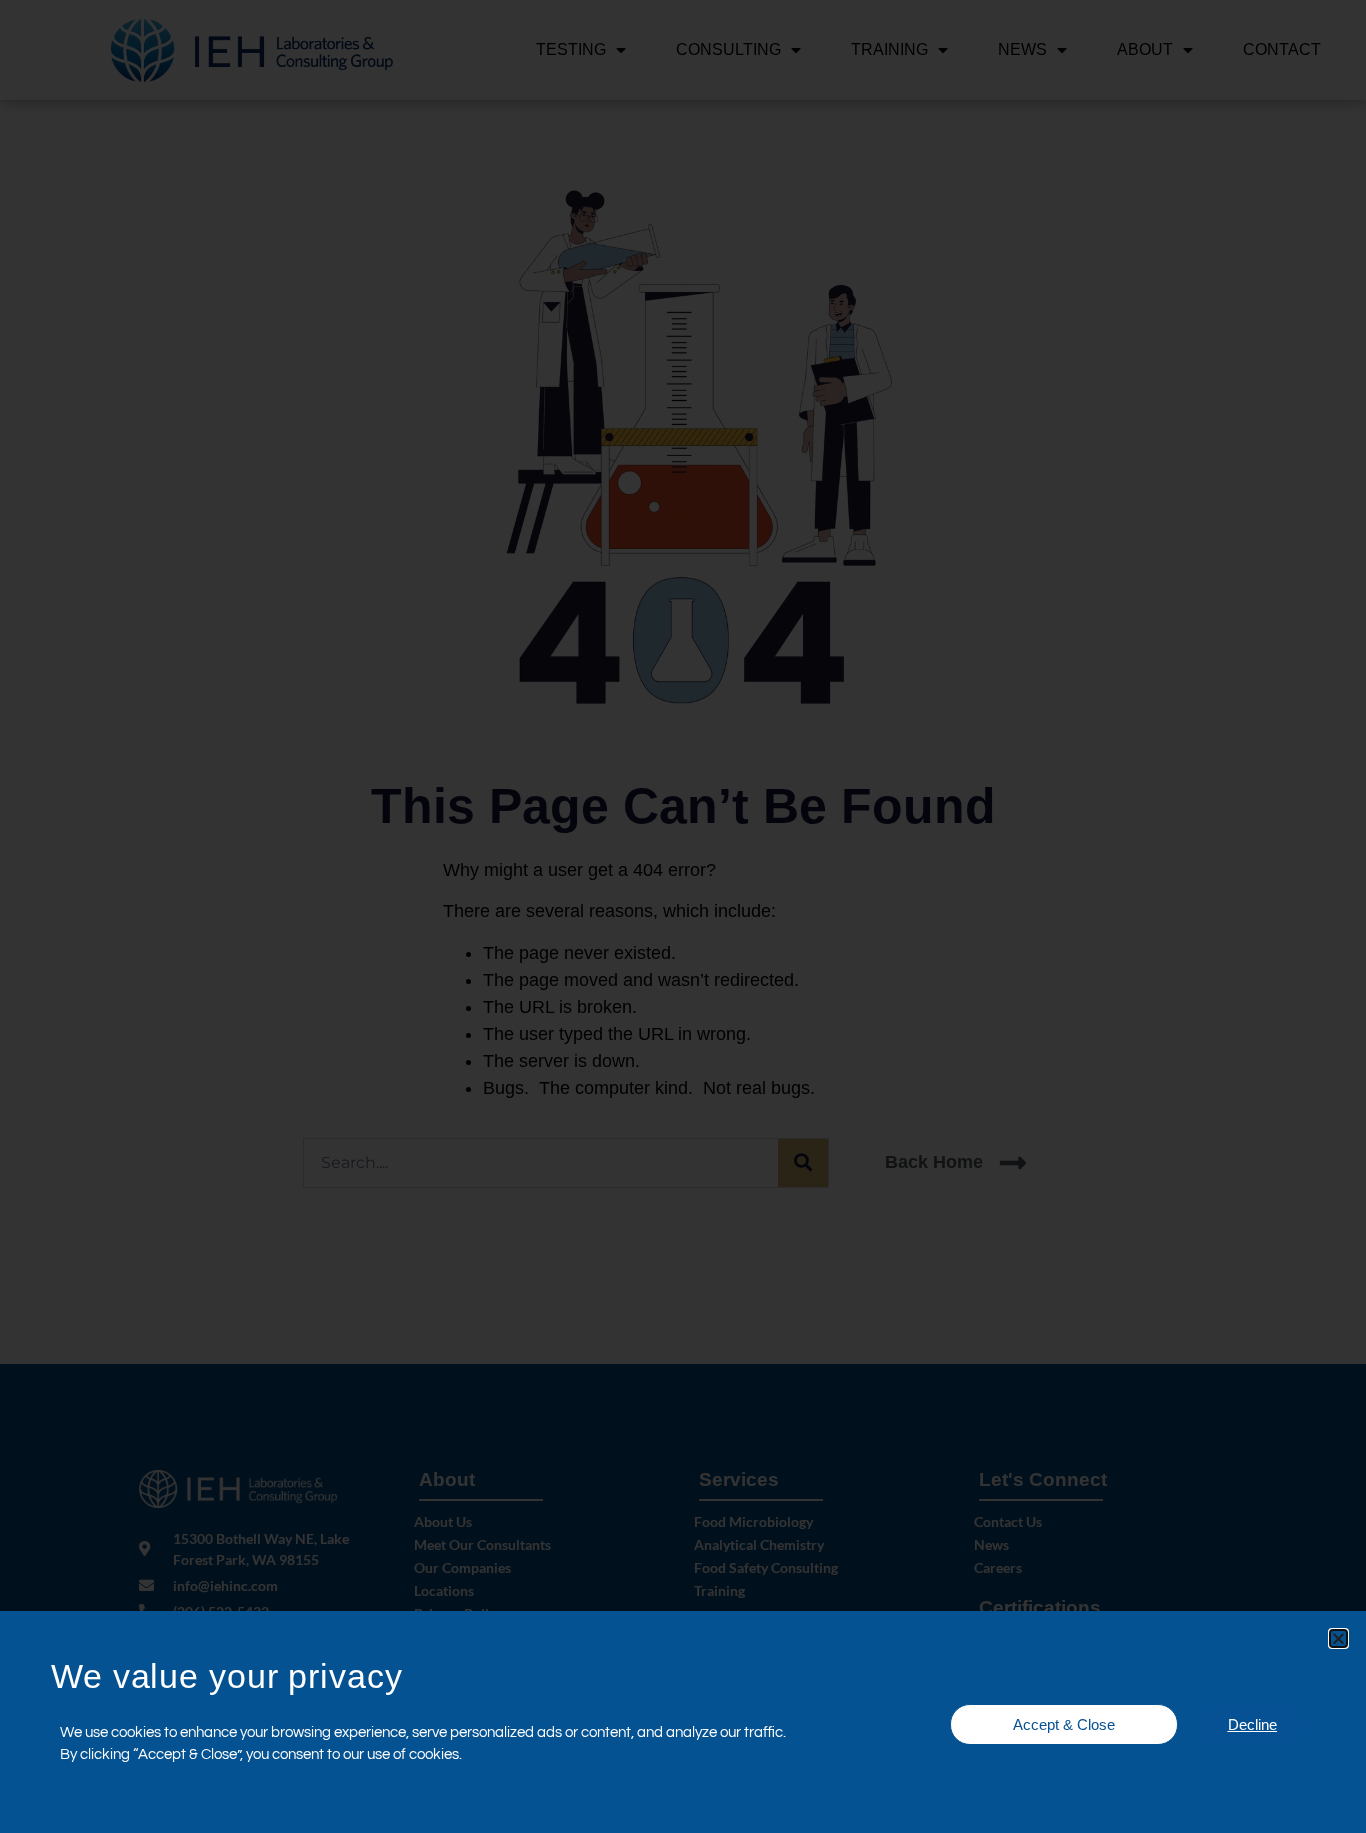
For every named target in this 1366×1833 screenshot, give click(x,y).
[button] (1338, 1638)
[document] (683, 916)
